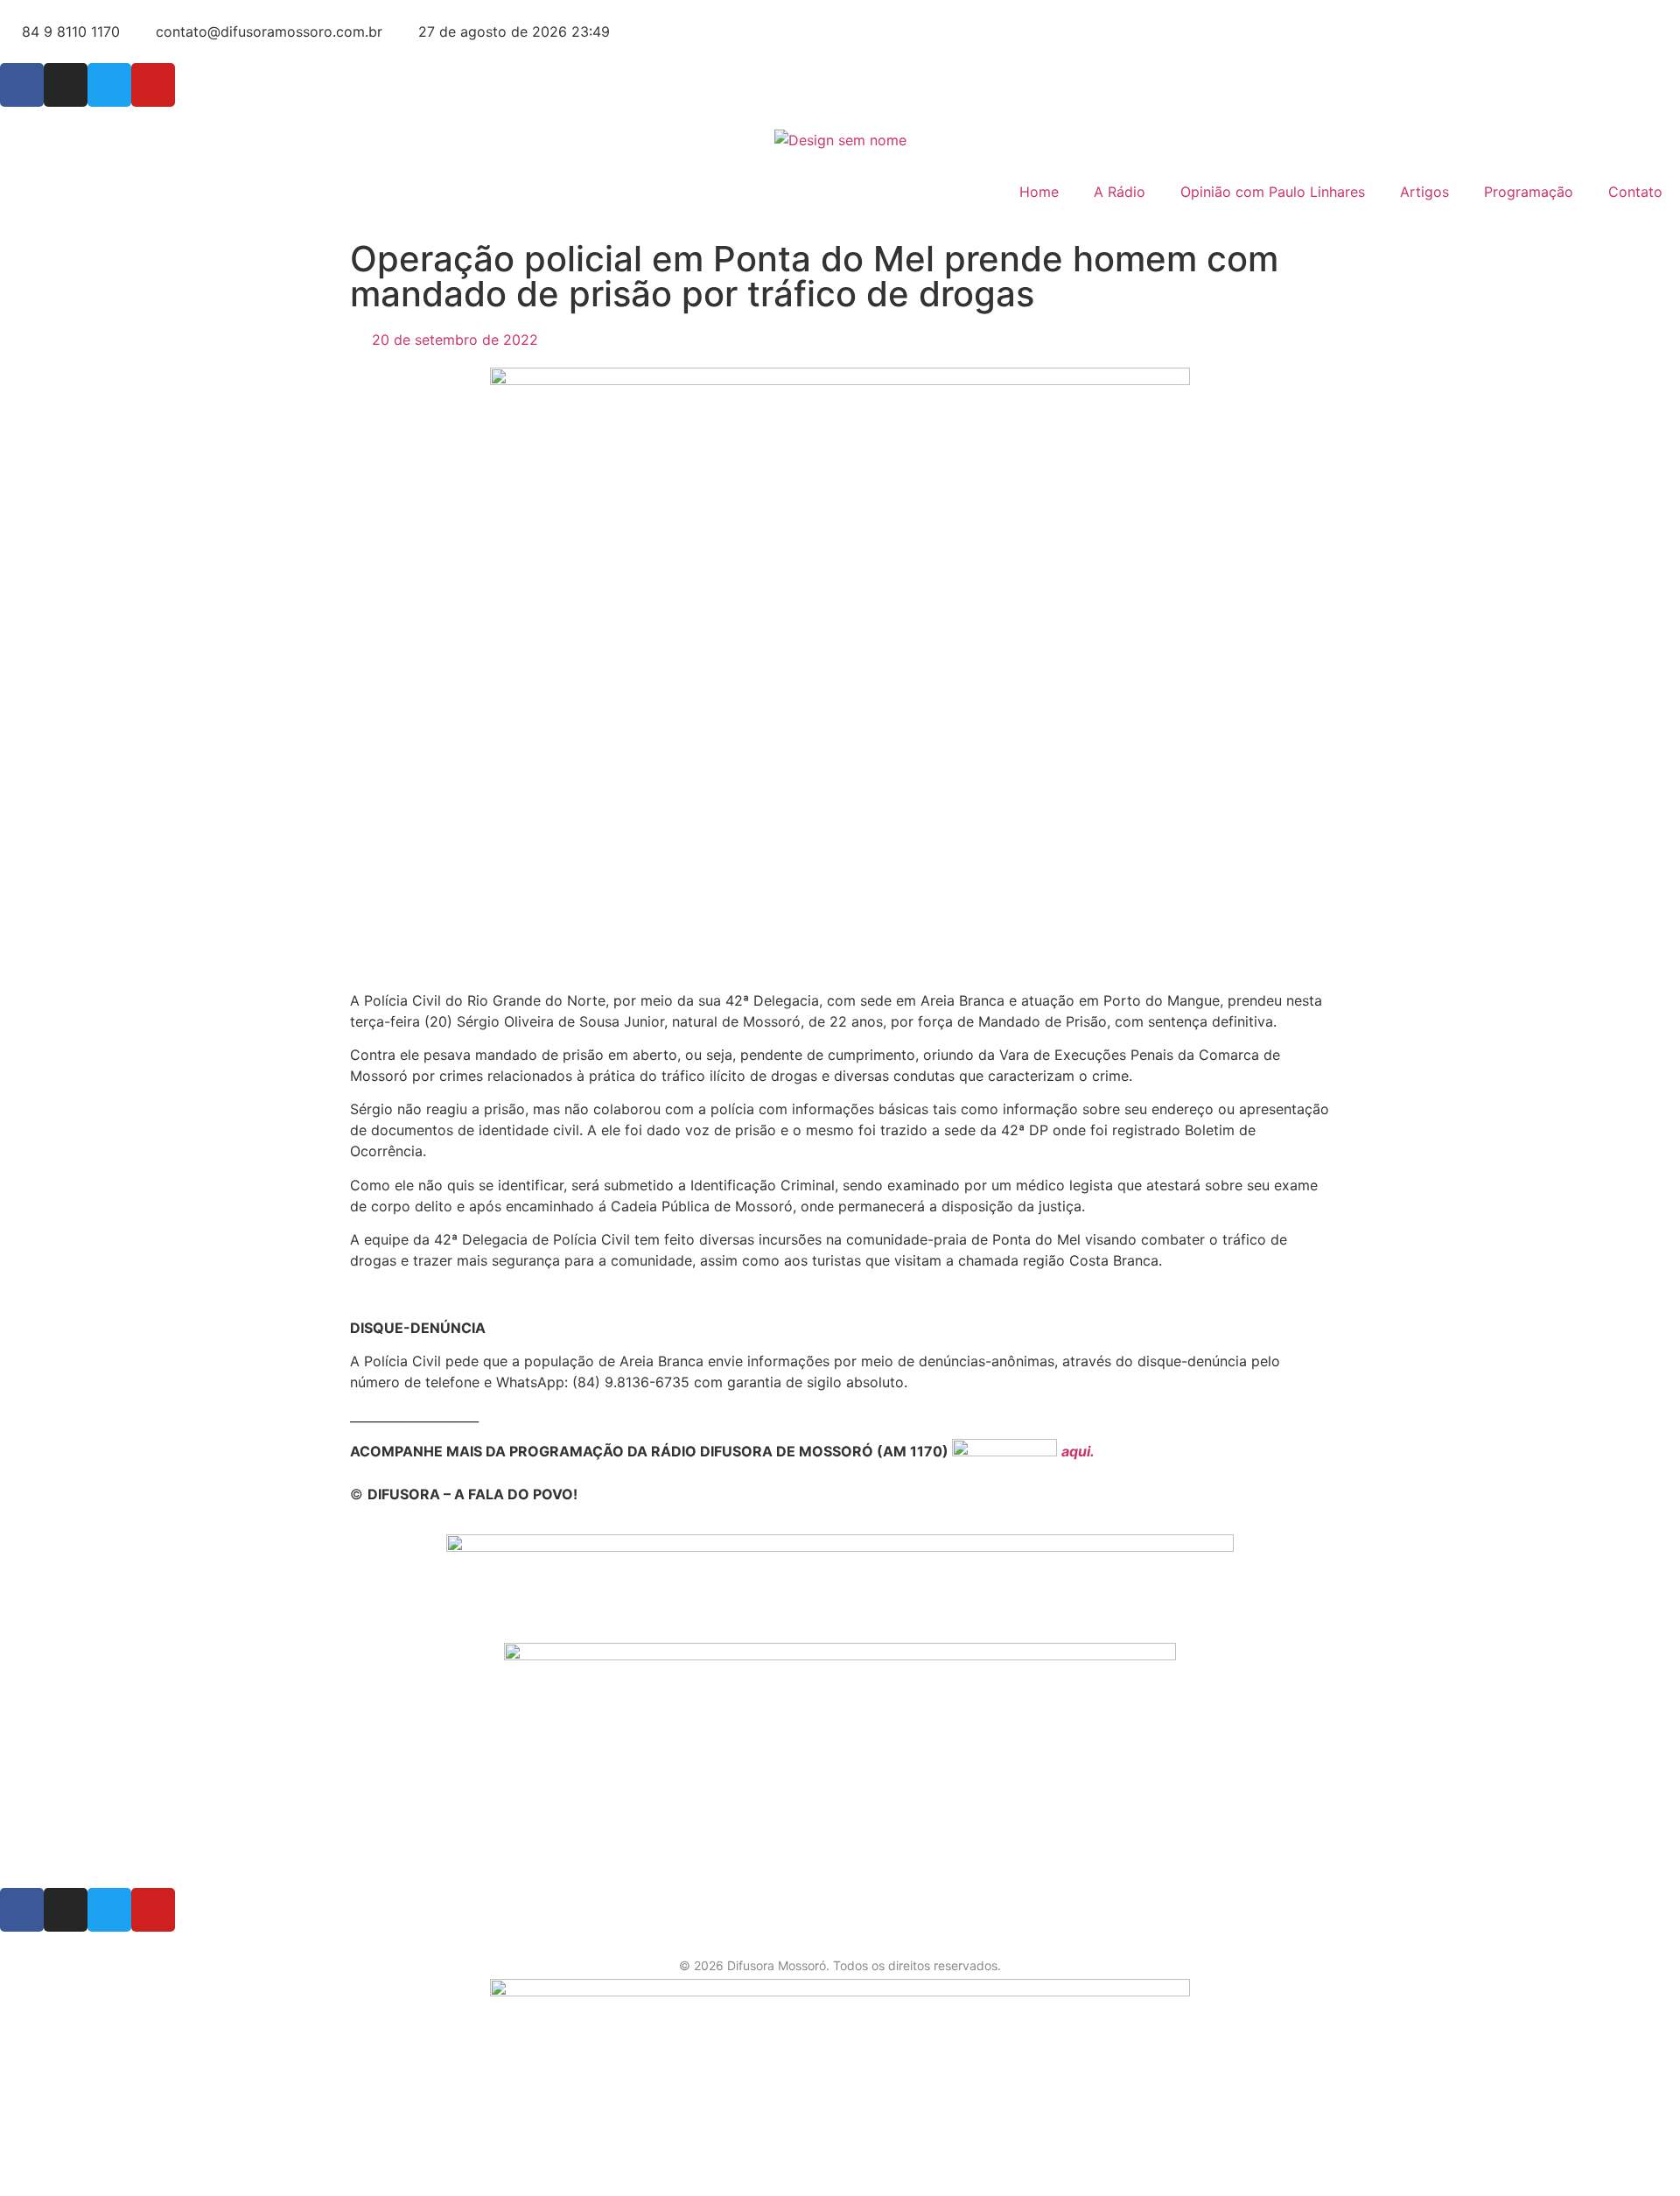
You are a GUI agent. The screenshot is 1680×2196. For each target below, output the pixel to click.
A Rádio (1120, 192)
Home (1039, 192)
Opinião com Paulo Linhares (1273, 192)
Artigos (1424, 192)
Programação (1529, 192)
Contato (1635, 192)
